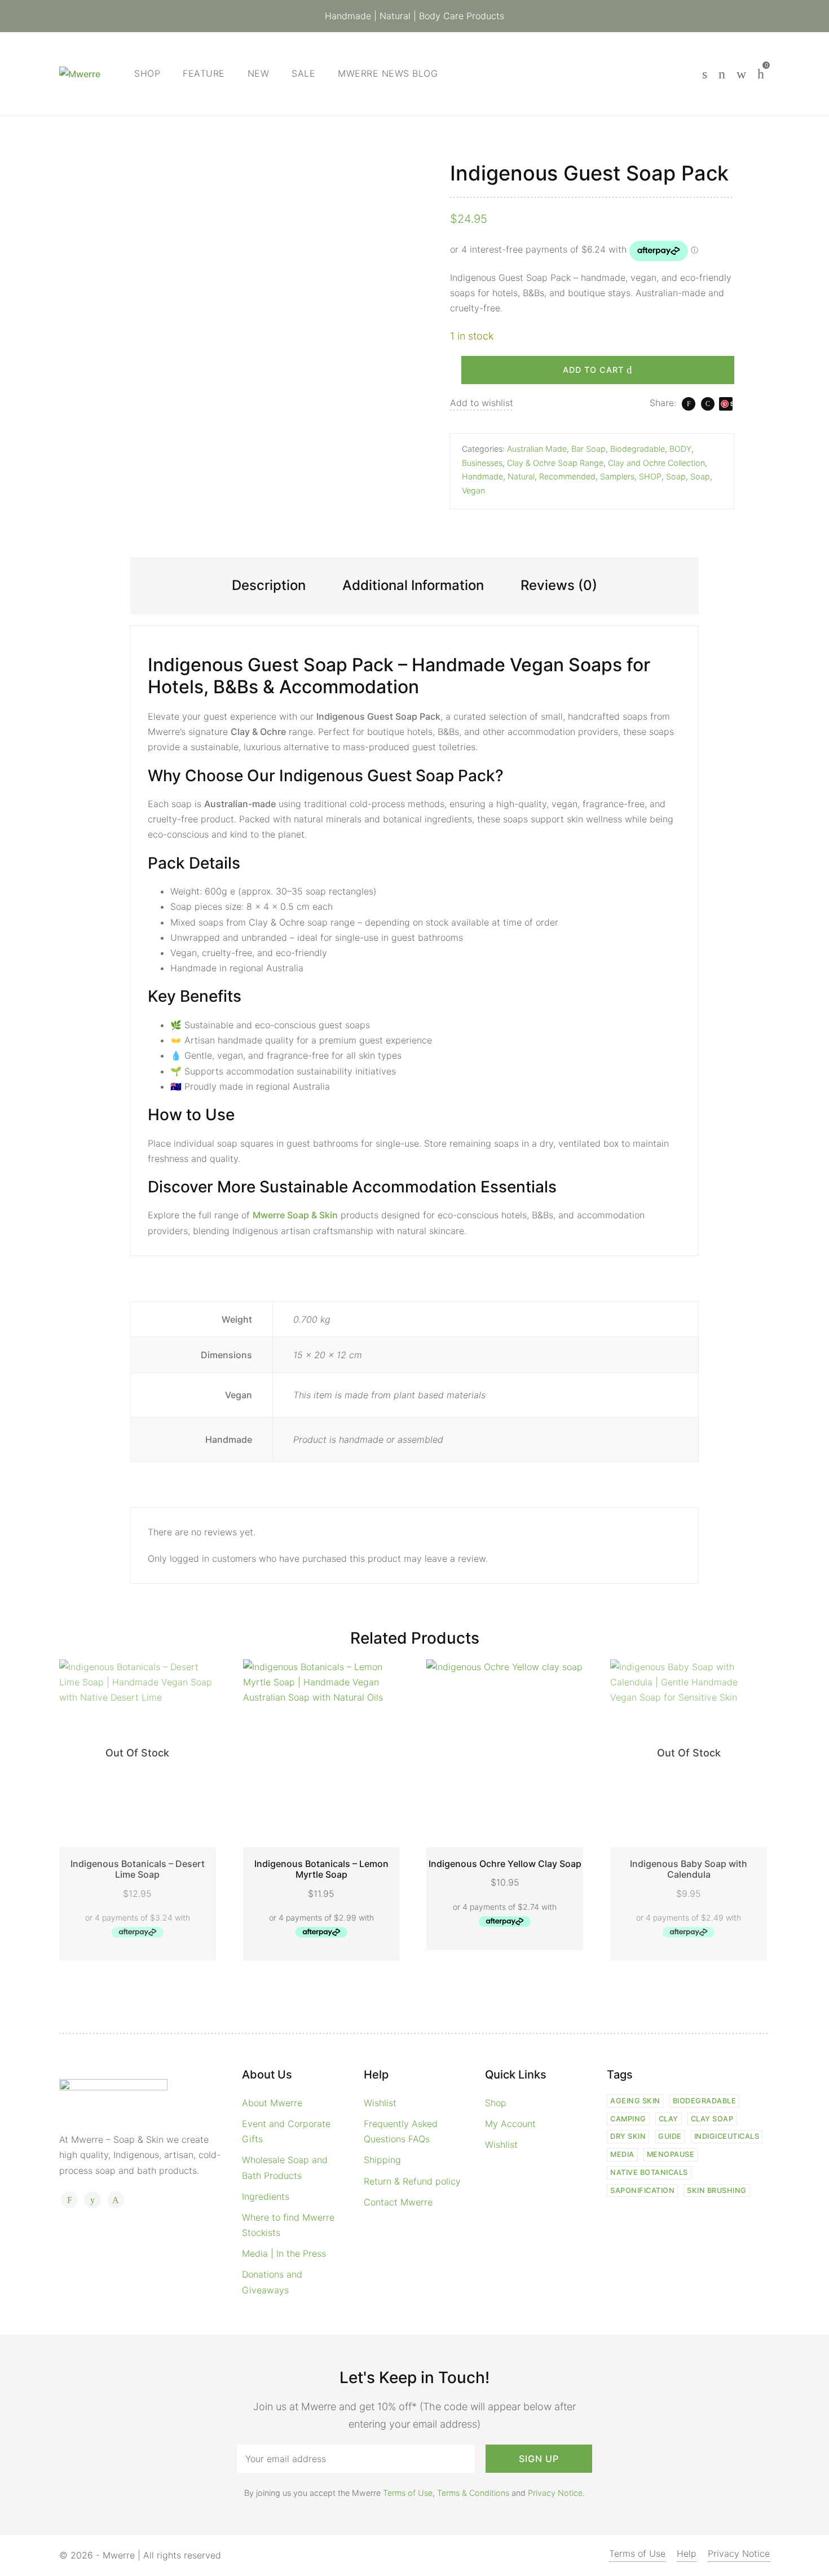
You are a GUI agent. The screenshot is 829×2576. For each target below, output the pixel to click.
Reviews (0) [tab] (559, 585)
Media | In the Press (284, 2253)
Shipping (382, 2160)
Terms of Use (408, 2493)
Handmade (482, 477)
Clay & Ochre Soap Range (555, 463)
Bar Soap (588, 449)
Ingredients (266, 2196)
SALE (303, 73)
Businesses (482, 463)
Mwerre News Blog (388, 73)
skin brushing (717, 2190)
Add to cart (593, 370)
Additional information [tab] (413, 585)
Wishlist (380, 2103)
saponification (642, 2190)
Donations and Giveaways (272, 2282)
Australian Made (537, 449)
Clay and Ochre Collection (656, 463)
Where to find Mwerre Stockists (288, 2225)
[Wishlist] (722, 74)
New (259, 73)
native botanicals (649, 2172)
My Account (510, 2124)
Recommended (567, 477)
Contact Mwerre (398, 2202)
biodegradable (705, 2101)
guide (670, 2136)
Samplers (617, 477)
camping (628, 2119)
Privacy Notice (555, 2493)
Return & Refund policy (412, 2181)
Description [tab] (269, 585)
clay (669, 2119)
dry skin (628, 2136)
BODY (680, 449)
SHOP (650, 477)
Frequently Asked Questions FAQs (401, 2131)
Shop (147, 73)
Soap (676, 477)
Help (687, 2553)
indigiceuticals (727, 2136)
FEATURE (204, 73)
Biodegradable (638, 449)
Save (726, 406)
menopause (671, 2154)
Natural (521, 477)
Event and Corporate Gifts (286, 2131)
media (622, 2154)
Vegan (473, 490)
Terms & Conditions (473, 2493)
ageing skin (635, 2101)
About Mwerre (272, 2103)
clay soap (712, 2119)
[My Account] (741, 74)
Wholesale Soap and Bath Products (285, 2167)
